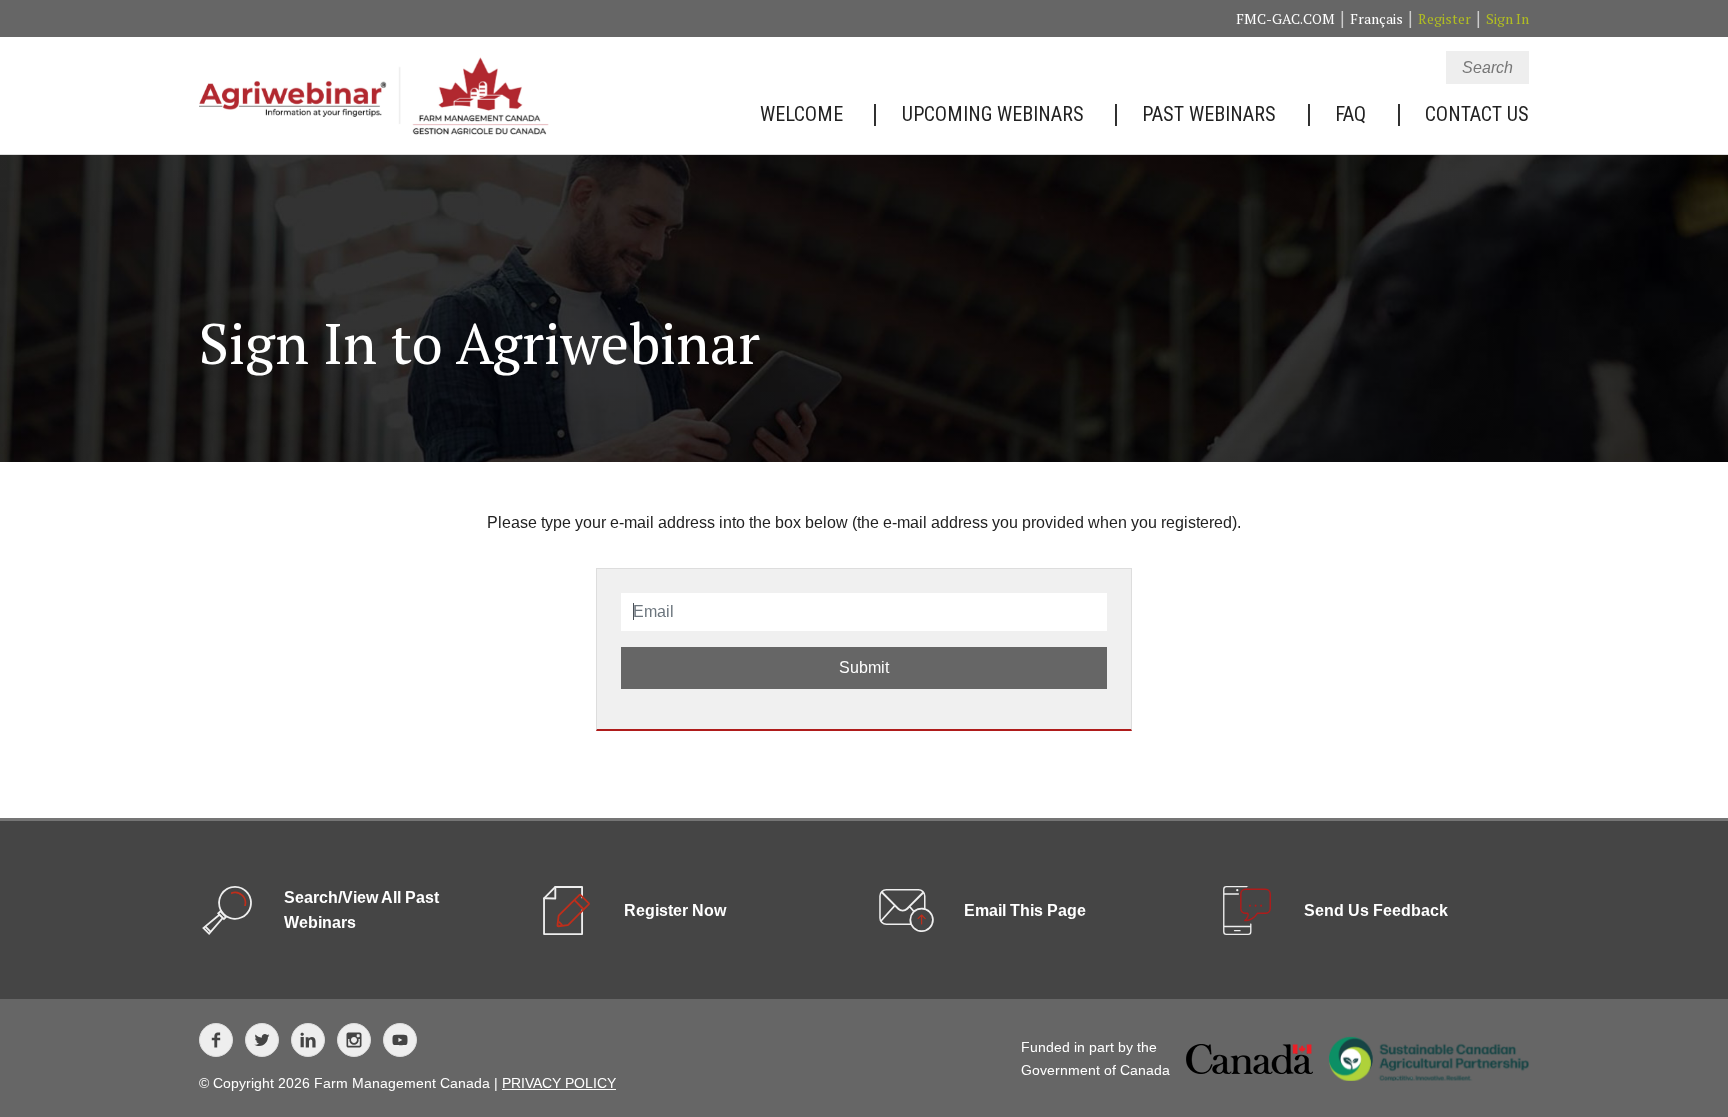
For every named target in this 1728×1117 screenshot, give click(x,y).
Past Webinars (1209, 114)
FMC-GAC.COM (1285, 18)
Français (1376, 18)
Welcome (801, 114)
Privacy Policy (559, 1083)
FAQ (1350, 114)
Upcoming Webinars (993, 114)
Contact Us (1477, 114)
